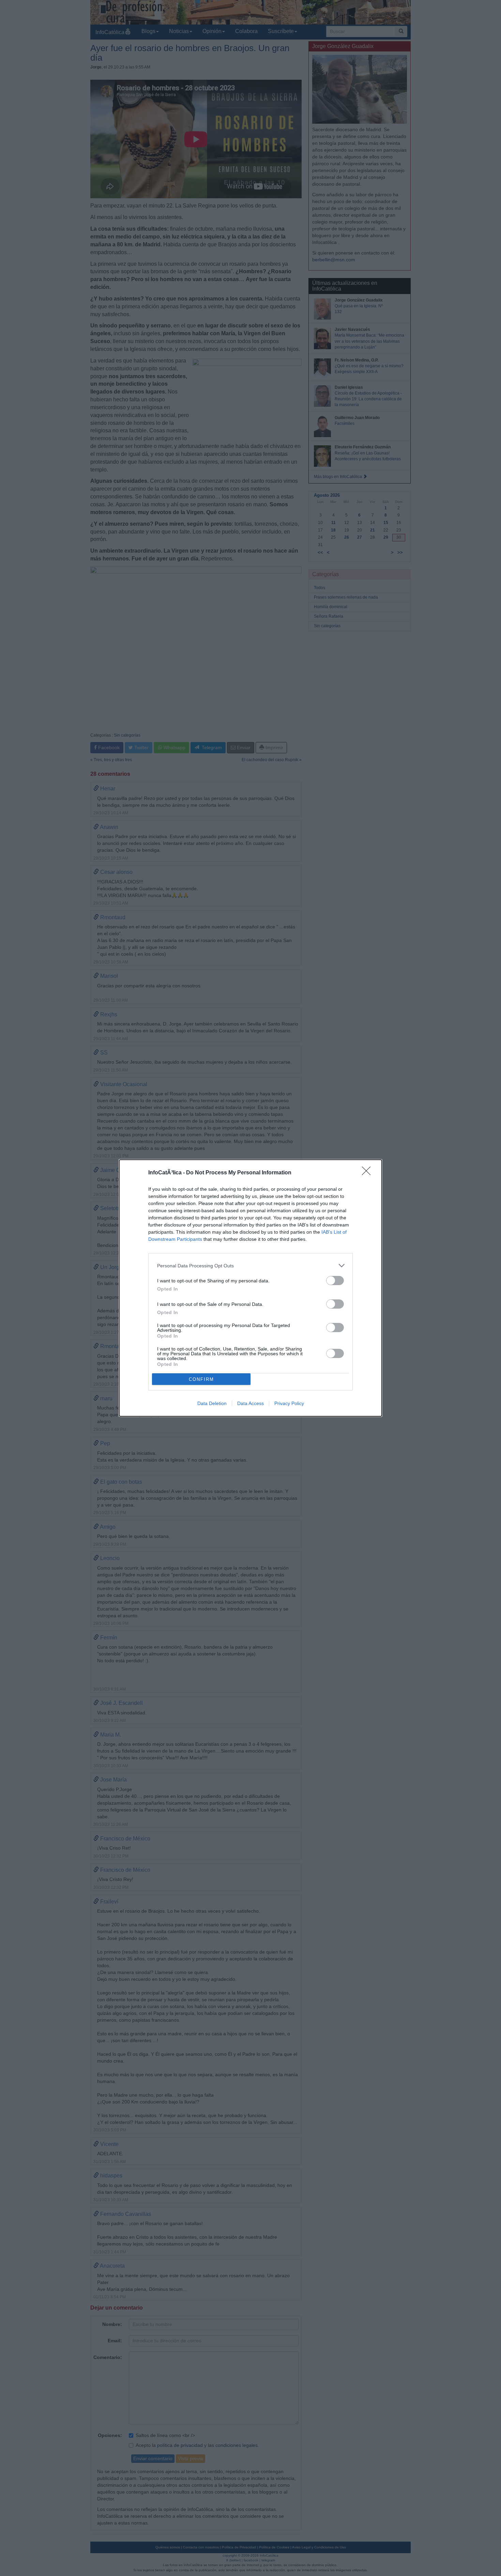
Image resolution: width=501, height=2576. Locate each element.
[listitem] (250, 1266)
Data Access (250, 1403)
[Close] (368, 1173)
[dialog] (250, 1288)
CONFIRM (201, 1379)
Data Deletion (212, 1403)
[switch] (335, 1281)
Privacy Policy (289, 1403)
